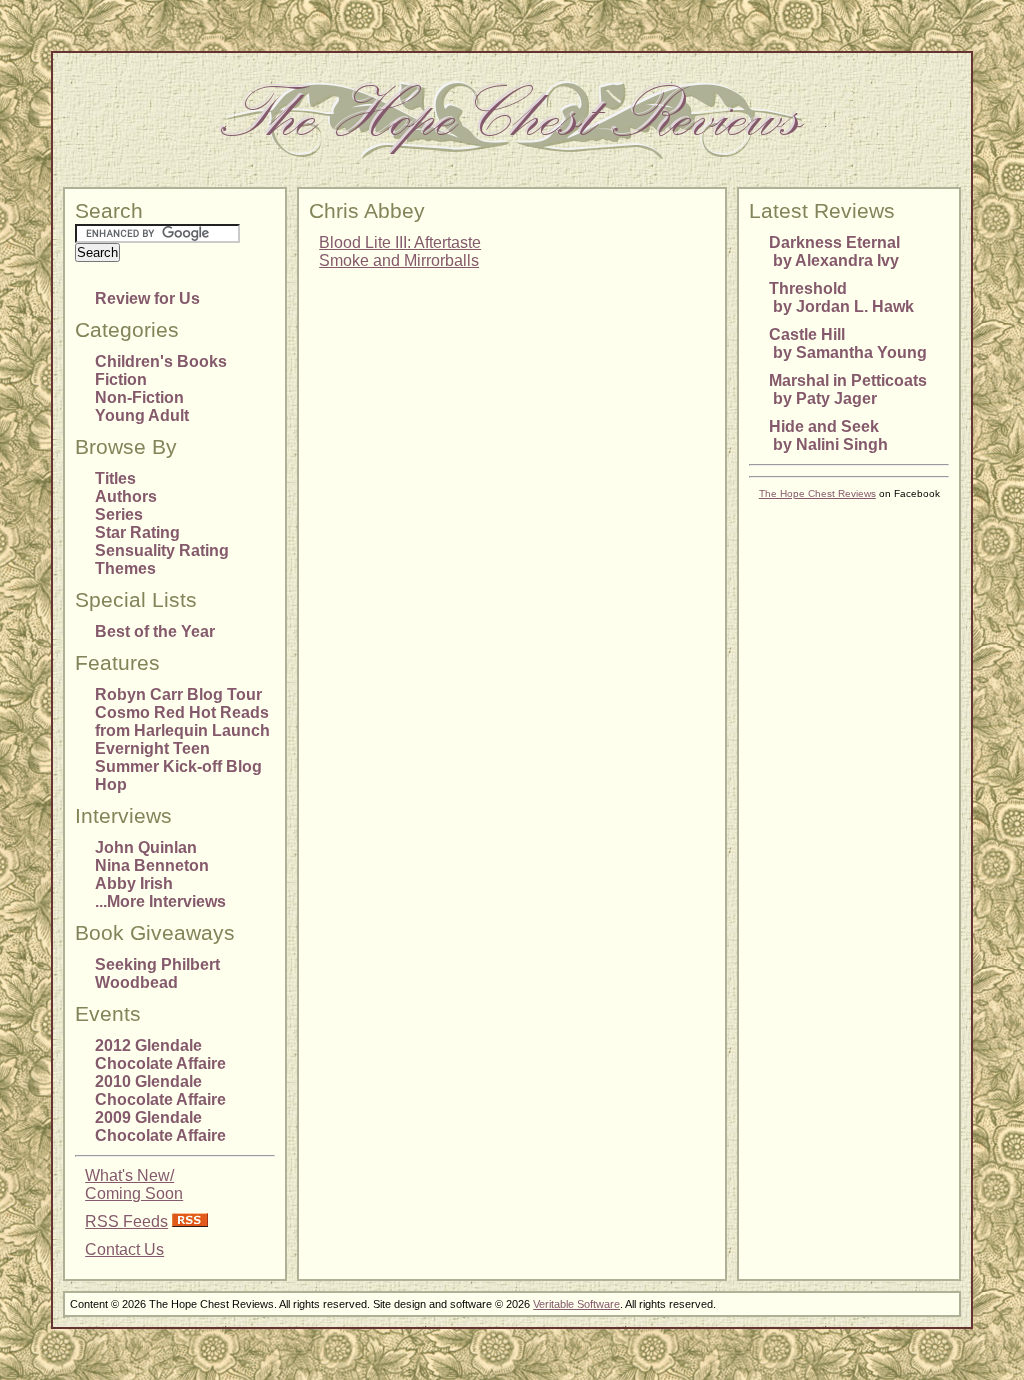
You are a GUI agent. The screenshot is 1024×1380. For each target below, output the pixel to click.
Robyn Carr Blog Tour (178, 694)
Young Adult (142, 415)
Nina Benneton (152, 865)
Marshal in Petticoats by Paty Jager (848, 389)
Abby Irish (134, 883)
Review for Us (147, 298)
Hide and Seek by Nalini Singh (828, 435)
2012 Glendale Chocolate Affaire (160, 1054)
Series (119, 514)
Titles (115, 478)
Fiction (121, 379)
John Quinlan (146, 847)
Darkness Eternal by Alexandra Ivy (834, 251)
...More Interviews (160, 901)
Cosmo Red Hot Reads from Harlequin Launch (182, 721)
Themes (125, 568)
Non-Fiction (139, 397)
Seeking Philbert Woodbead (157, 973)
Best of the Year (155, 631)
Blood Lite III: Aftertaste (400, 242)
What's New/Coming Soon (134, 1184)
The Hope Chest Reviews (817, 493)
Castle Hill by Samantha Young (848, 343)
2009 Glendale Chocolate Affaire (160, 1126)
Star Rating (137, 532)
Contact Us (124, 1249)
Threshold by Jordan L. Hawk (841, 297)
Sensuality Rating (162, 550)
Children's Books (161, 361)
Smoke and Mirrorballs (399, 260)
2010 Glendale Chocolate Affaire (160, 1090)
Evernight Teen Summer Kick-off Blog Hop (178, 766)
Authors (126, 496)
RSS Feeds (126, 1221)
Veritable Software (576, 1304)
